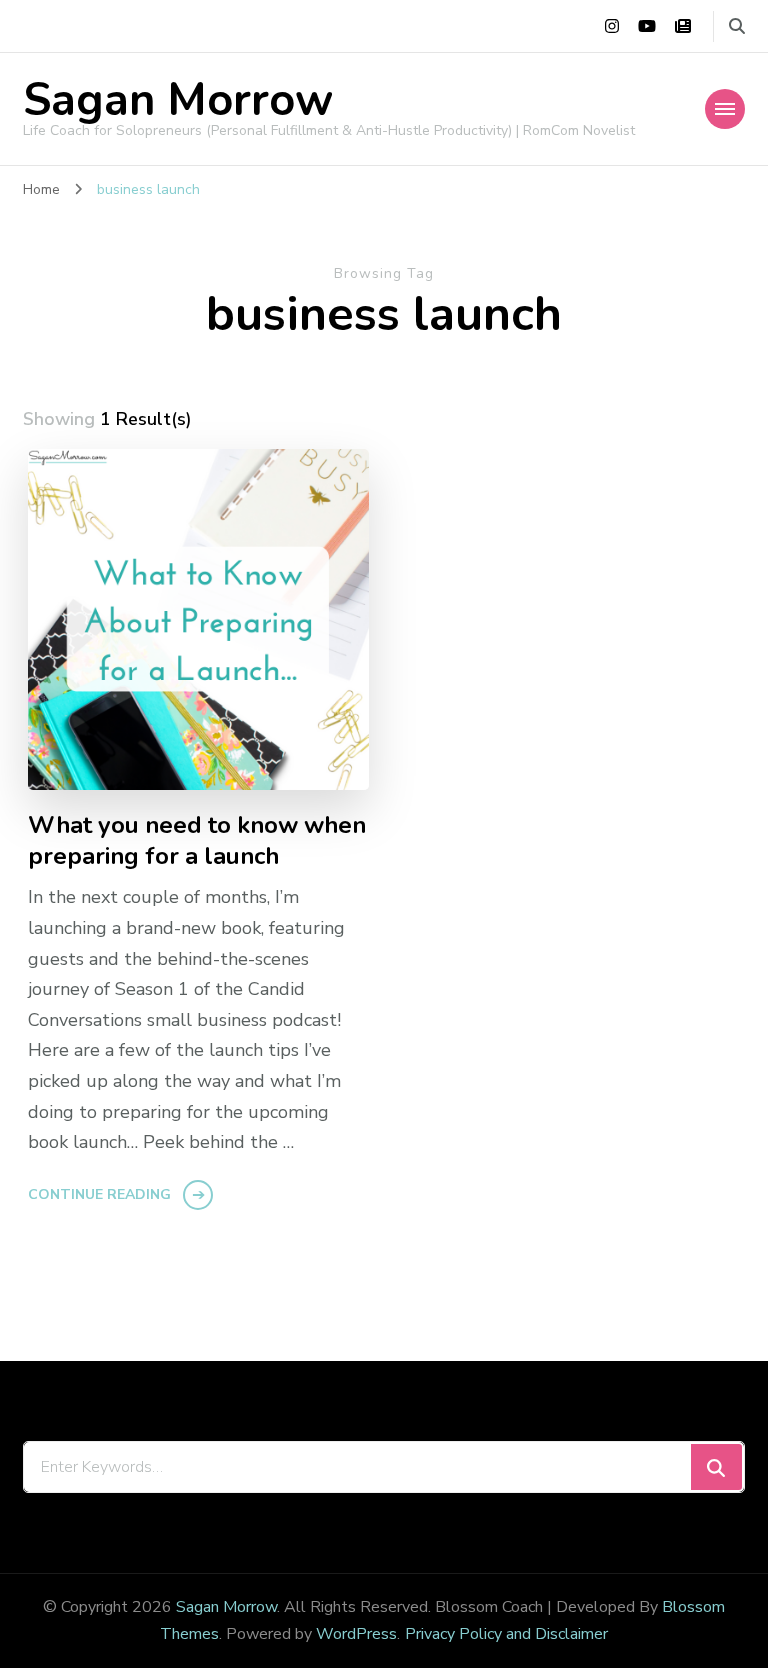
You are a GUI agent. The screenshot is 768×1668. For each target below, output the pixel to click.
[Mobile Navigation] (725, 109)
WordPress (356, 1634)
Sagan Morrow (178, 100)
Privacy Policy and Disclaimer (506, 1634)
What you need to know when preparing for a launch (197, 841)
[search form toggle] (737, 26)
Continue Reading (99, 1194)
